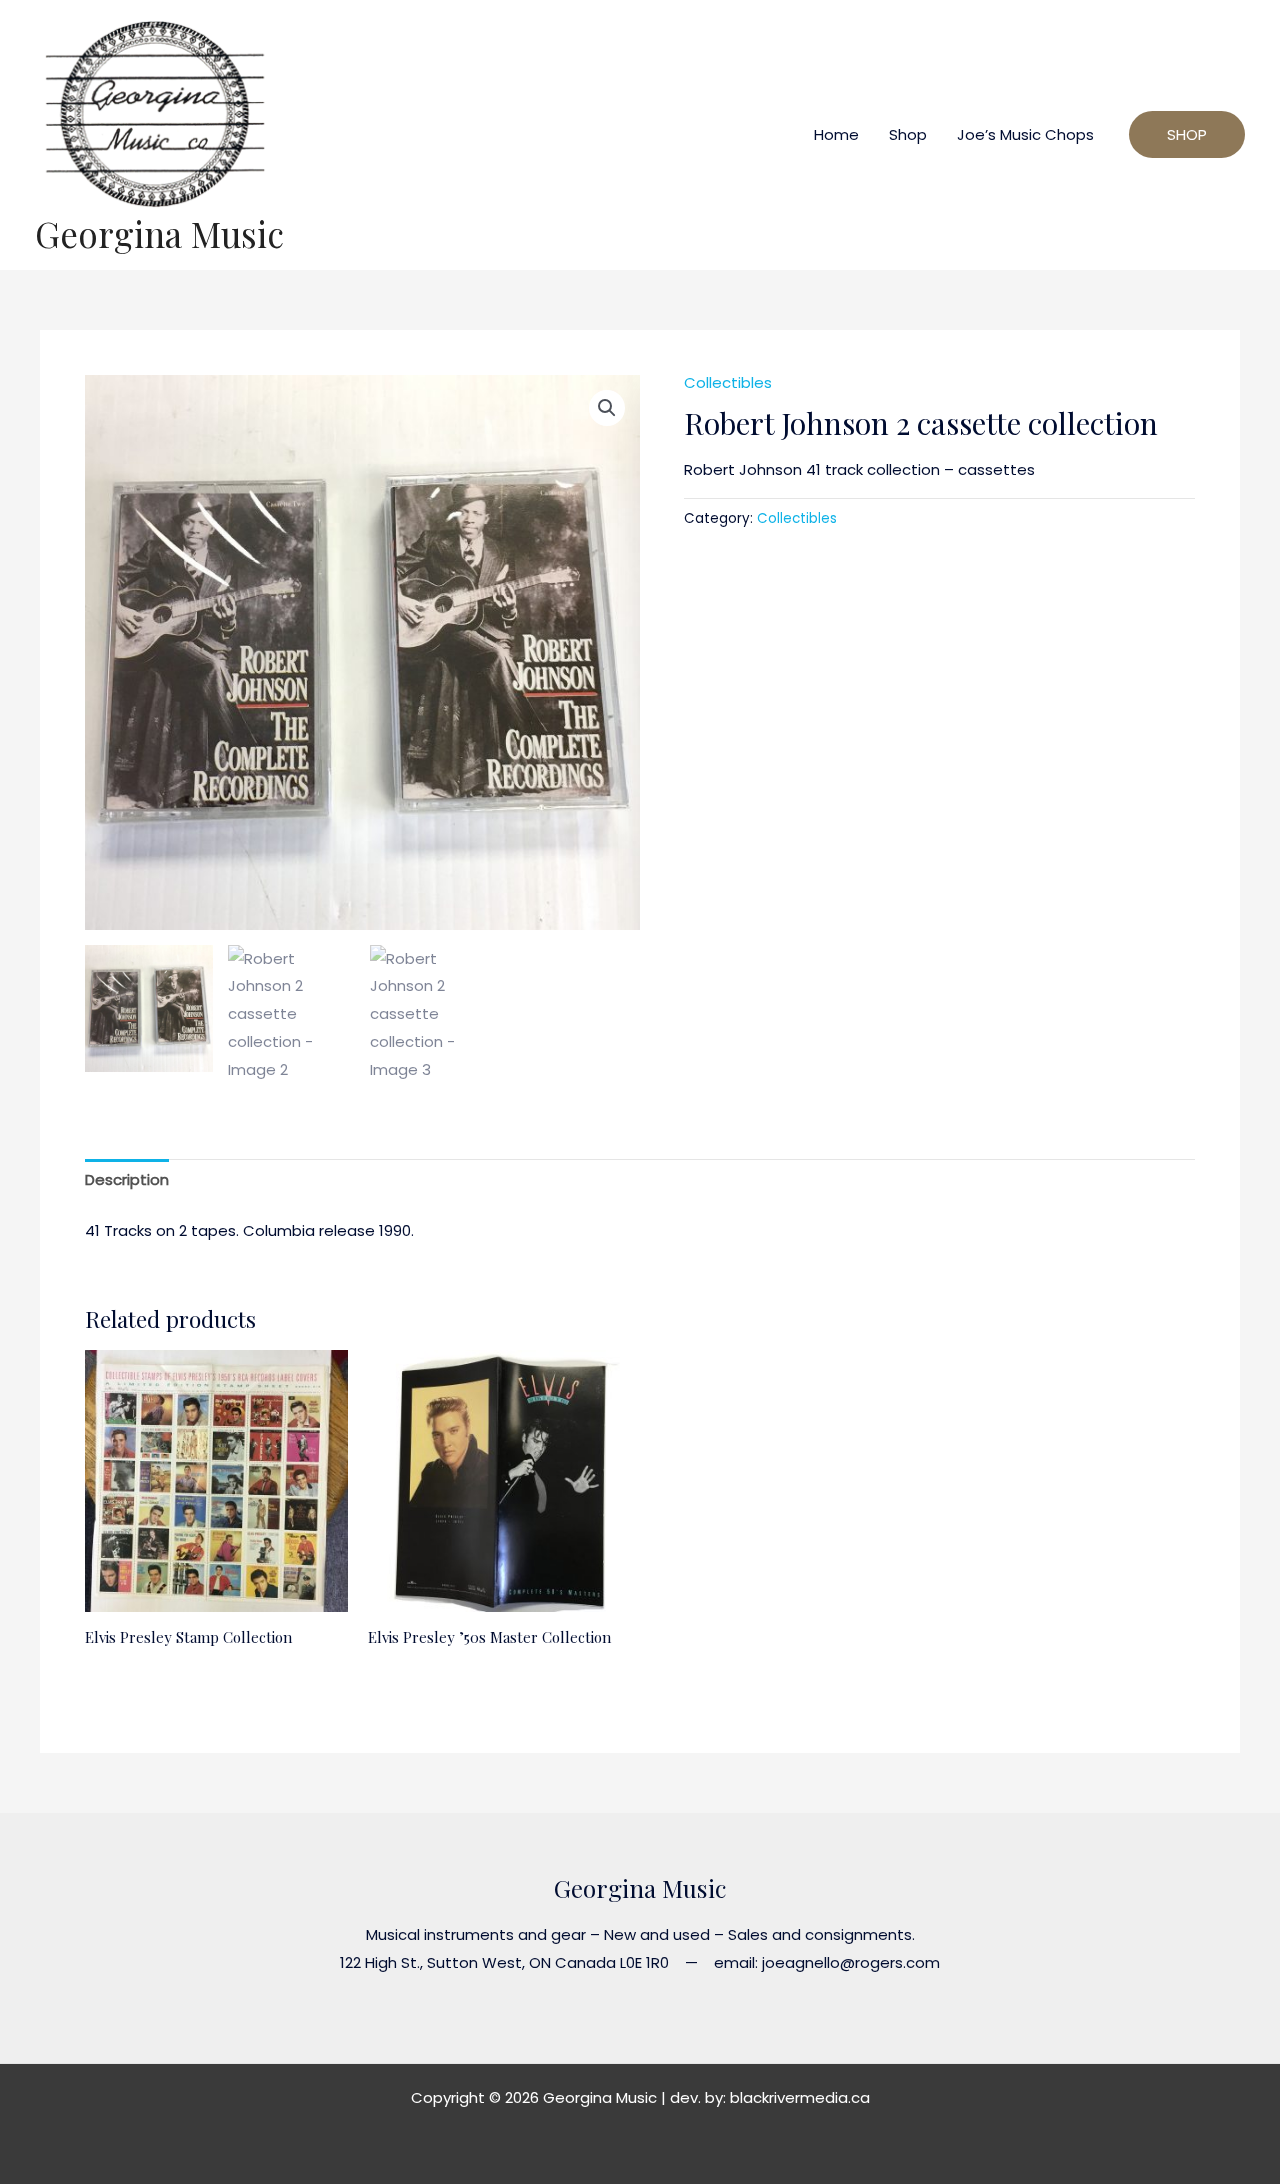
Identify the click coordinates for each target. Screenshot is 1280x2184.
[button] (607, 408)
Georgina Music (159, 233)
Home (836, 134)
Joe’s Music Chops (1025, 134)
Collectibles (728, 382)
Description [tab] (127, 1179)
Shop (908, 134)
